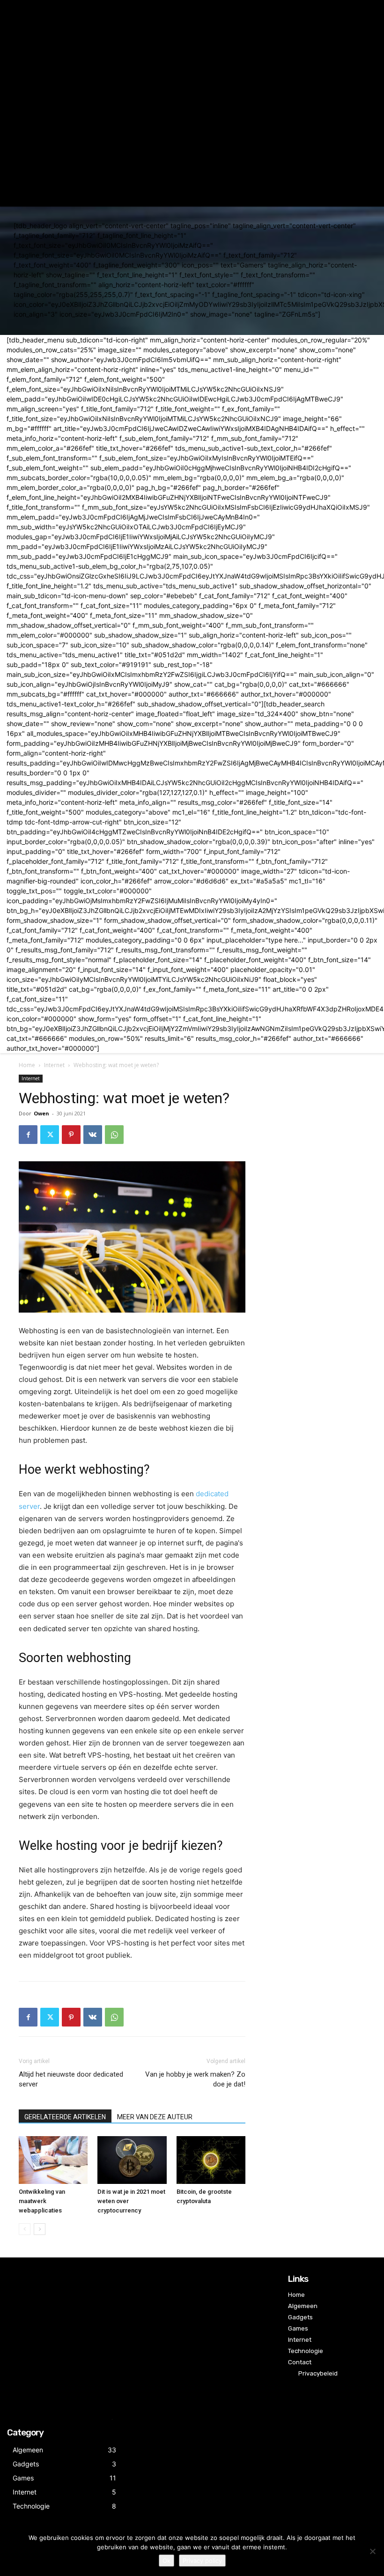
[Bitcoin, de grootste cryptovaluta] (211, 2160)
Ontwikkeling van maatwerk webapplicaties (42, 2201)
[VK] (93, 1135)
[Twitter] (50, 1135)
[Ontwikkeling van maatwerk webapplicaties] (53, 2160)
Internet (54, 1065)
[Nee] (372, 2551)
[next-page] (40, 2229)
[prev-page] (25, 2229)
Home (27, 1065)
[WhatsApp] (114, 1135)
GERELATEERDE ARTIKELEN (65, 2117)
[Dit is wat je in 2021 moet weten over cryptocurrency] (132, 2160)
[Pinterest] (71, 1135)
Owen (41, 1113)
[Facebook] (28, 1135)
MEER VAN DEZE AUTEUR (155, 2117)
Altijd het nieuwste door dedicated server (71, 2079)
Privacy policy (202, 2561)
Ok (166, 2561)
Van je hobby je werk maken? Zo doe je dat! (195, 2079)
